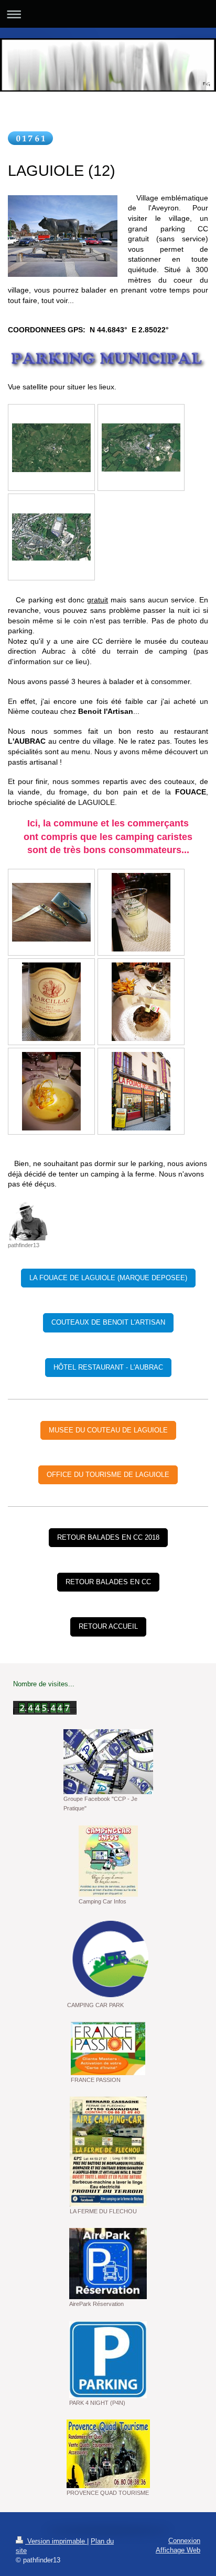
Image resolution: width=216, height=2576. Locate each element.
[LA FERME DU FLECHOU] (108, 2152)
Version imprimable (56, 2541)
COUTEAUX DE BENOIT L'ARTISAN (108, 1322)
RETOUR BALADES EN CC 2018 (108, 1537)
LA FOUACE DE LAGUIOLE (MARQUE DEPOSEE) (108, 1278)
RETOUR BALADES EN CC (108, 1582)
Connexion (184, 2541)
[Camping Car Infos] (108, 1861)
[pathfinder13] (28, 1221)
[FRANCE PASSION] (108, 2048)
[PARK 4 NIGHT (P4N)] (108, 2360)
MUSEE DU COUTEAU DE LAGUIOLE (108, 1430)
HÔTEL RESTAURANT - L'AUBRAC (108, 1367)
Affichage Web (178, 2550)
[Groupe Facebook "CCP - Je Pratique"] (108, 1762)
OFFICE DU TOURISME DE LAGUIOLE (108, 1475)
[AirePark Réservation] (108, 2264)
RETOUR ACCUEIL (108, 1626)
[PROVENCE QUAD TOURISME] (108, 2454)
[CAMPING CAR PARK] (108, 1959)
